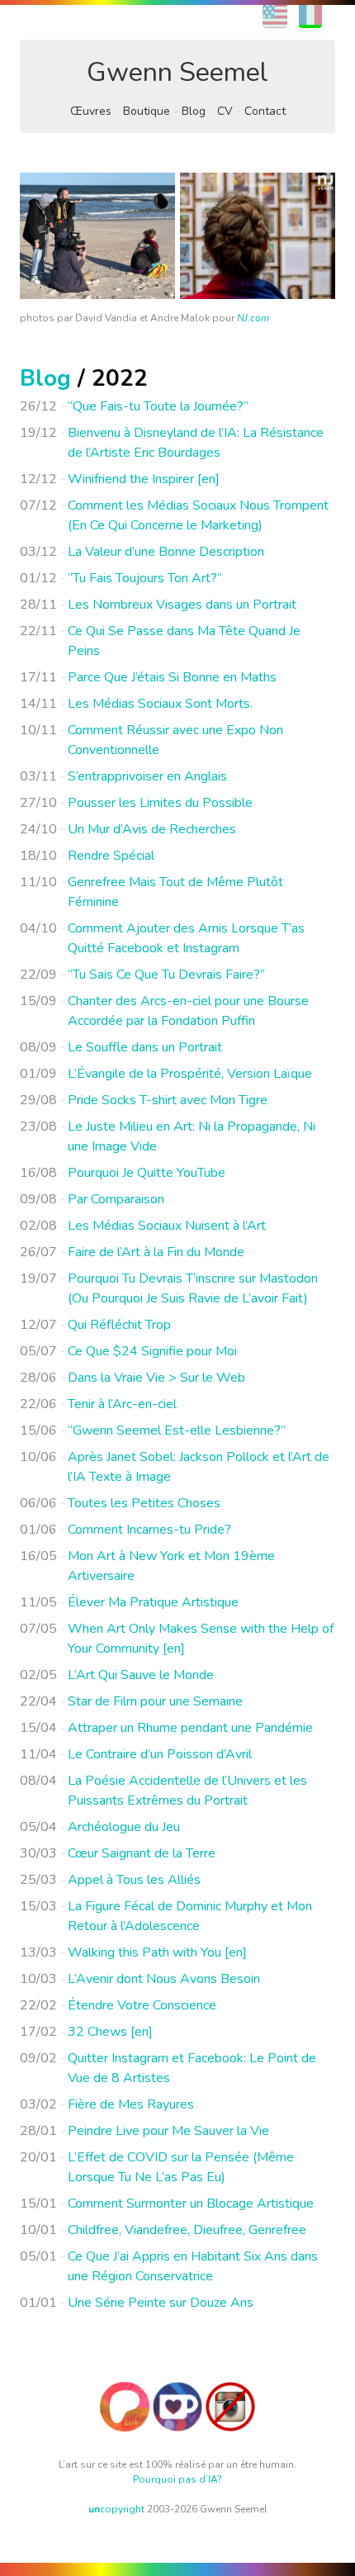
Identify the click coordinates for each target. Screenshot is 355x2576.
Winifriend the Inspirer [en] (144, 479)
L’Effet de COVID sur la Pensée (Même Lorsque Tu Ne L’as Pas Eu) (181, 2167)
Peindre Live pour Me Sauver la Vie (168, 2131)
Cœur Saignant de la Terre (142, 1853)
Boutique (147, 111)
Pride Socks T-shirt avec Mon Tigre (168, 1100)
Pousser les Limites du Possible (160, 803)
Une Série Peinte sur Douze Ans (161, 2303)
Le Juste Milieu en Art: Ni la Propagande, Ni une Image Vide (192, 1136)
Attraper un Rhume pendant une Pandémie (190, 1728)
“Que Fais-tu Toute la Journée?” (158, 406)
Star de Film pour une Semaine (155, 1701)
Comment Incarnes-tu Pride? (149, 1530)
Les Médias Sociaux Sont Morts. (160, 704)
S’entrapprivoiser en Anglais (147, 776)
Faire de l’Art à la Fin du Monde (156, 1252)
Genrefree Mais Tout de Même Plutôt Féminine (175, 892)
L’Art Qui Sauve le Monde (141, 1675)
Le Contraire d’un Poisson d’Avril (160, 1754)
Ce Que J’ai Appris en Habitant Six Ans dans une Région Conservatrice (193, 2266)
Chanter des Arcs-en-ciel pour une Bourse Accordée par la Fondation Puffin (188, 1011)
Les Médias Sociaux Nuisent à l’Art (167, 1226)
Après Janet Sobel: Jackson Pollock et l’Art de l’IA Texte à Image (199, 1467)
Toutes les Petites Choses (144, 1503)
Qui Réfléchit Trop (119, 1325)
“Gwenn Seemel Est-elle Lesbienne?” (177, 1430)
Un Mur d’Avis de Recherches (152, 829)
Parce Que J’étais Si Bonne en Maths (172, 677)
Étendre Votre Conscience (142, 2005)
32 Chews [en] (110, 2032)
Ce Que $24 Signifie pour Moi (152, 1351)
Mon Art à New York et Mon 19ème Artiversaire (171, 1566)
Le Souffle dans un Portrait (145, 1047)
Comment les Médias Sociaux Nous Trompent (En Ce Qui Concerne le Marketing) (198, 515)
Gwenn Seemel (177, 72)
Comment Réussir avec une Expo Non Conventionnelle (175, 740)
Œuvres (91, 111)
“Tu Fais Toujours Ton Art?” (145, 578)
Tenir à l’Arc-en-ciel (122, 1404)
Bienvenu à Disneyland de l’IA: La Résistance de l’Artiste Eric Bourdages (196, 443)
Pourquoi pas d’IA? (177, 2479)
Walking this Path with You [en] (157, 1952)
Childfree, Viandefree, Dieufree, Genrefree (187, 2230)
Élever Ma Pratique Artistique (153, 1602)
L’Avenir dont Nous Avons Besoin (164, 1979)
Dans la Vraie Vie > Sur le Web (156, 1378)
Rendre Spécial (111, 856)
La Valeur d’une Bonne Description (166, 552)
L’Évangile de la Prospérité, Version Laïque (190, 1074)
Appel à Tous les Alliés (134, 1880)
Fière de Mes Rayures (131, 2104)
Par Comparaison (116, 1199)
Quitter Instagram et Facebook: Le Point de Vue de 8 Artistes (192, 2068)
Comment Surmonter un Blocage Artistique (191, 2204)
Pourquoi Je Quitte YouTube (147, 1173)
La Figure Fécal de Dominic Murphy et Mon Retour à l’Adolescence (190, 1916)
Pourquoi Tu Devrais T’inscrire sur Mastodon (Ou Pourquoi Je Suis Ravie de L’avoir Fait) (193, 1288)
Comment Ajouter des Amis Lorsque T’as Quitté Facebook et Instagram (186, 938)
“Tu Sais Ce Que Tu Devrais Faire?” (166, 975)
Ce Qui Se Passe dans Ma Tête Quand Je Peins (184, 641)
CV (225, 111)
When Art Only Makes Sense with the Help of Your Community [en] (201, 1639)
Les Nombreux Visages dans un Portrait (182, 605)
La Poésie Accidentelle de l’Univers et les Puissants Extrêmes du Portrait (187, 1791)
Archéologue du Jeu (124, 1827)
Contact (265, 111)
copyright (116, 2509)
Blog (194, 111)
